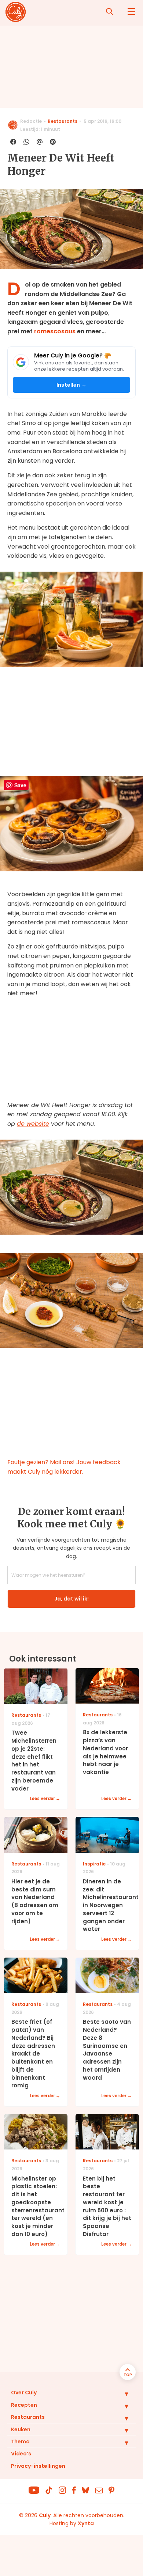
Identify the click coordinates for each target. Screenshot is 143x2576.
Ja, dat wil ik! (71, 1599)
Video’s (21, 2454)
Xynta (86, 2523)
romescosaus (55, 331)
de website (33, 1124)
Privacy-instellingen (38, 2466)
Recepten (24, 2405)
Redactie (31, 121)
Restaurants (63, 121)
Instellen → (71, 385)
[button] (121, 2394)
